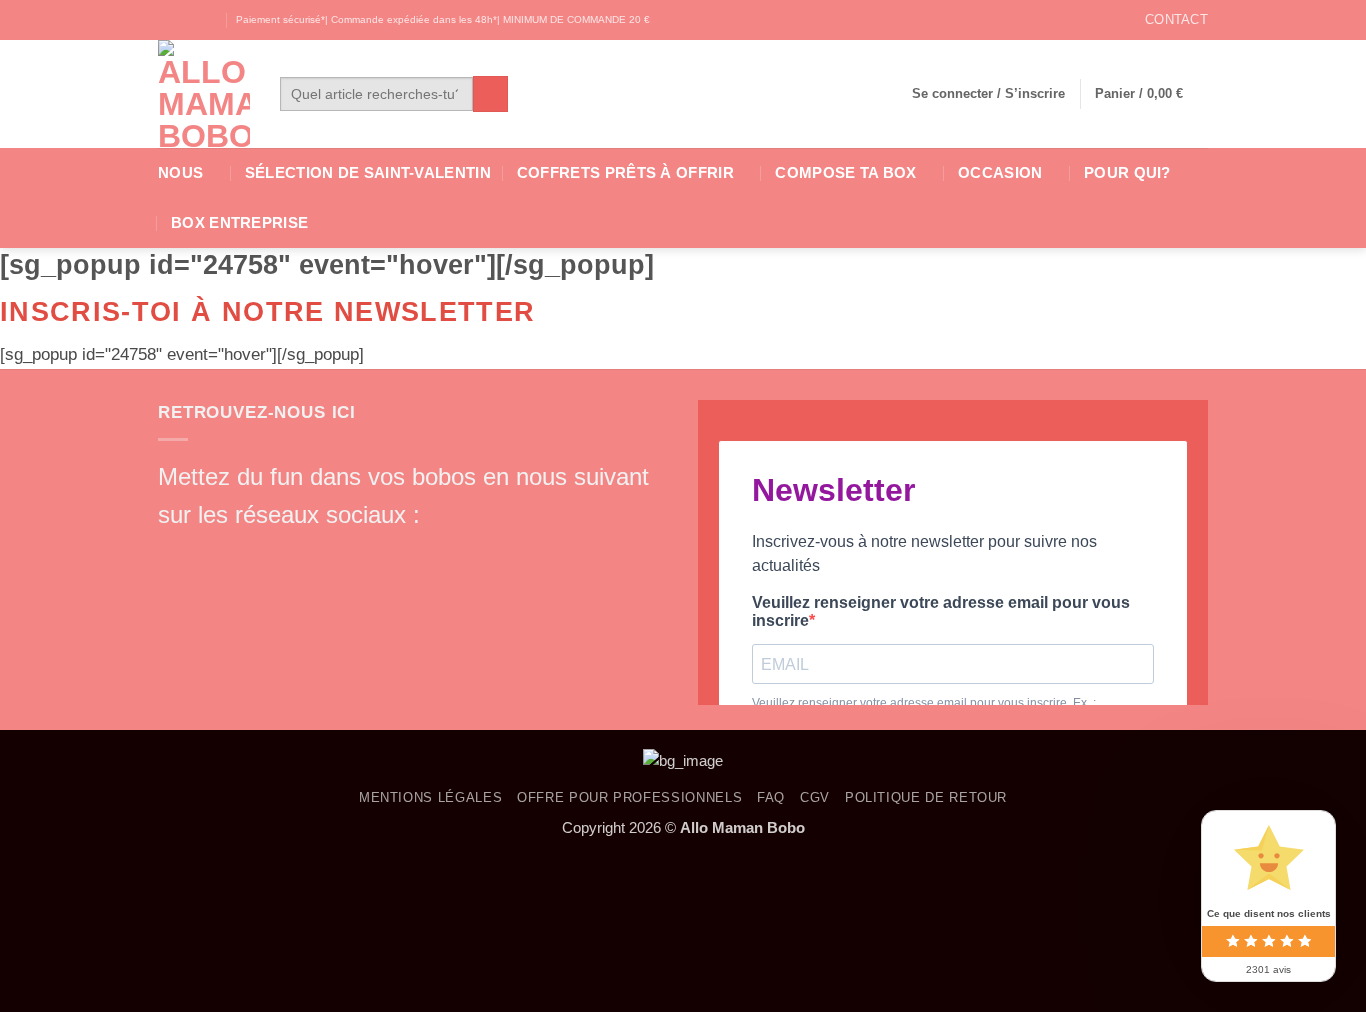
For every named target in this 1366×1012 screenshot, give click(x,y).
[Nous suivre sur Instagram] (188, 20)
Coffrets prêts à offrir (625, 172)
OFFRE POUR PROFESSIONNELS (629, 797)
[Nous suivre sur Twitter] (208, 20)
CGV (815, 797)
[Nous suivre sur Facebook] (168, 20)
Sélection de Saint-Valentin (368, 172)
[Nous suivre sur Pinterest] (317, 552)
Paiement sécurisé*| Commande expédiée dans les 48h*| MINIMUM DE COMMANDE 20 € (443, 19)
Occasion (1000, 172)
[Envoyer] (490, 93)
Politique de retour (926, 797)
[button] (988, 94)
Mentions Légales (430, 797)
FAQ (771, 797)
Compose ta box (845, 172)
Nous (180, 172)
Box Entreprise (239, 222)
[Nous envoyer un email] (282, 552)
